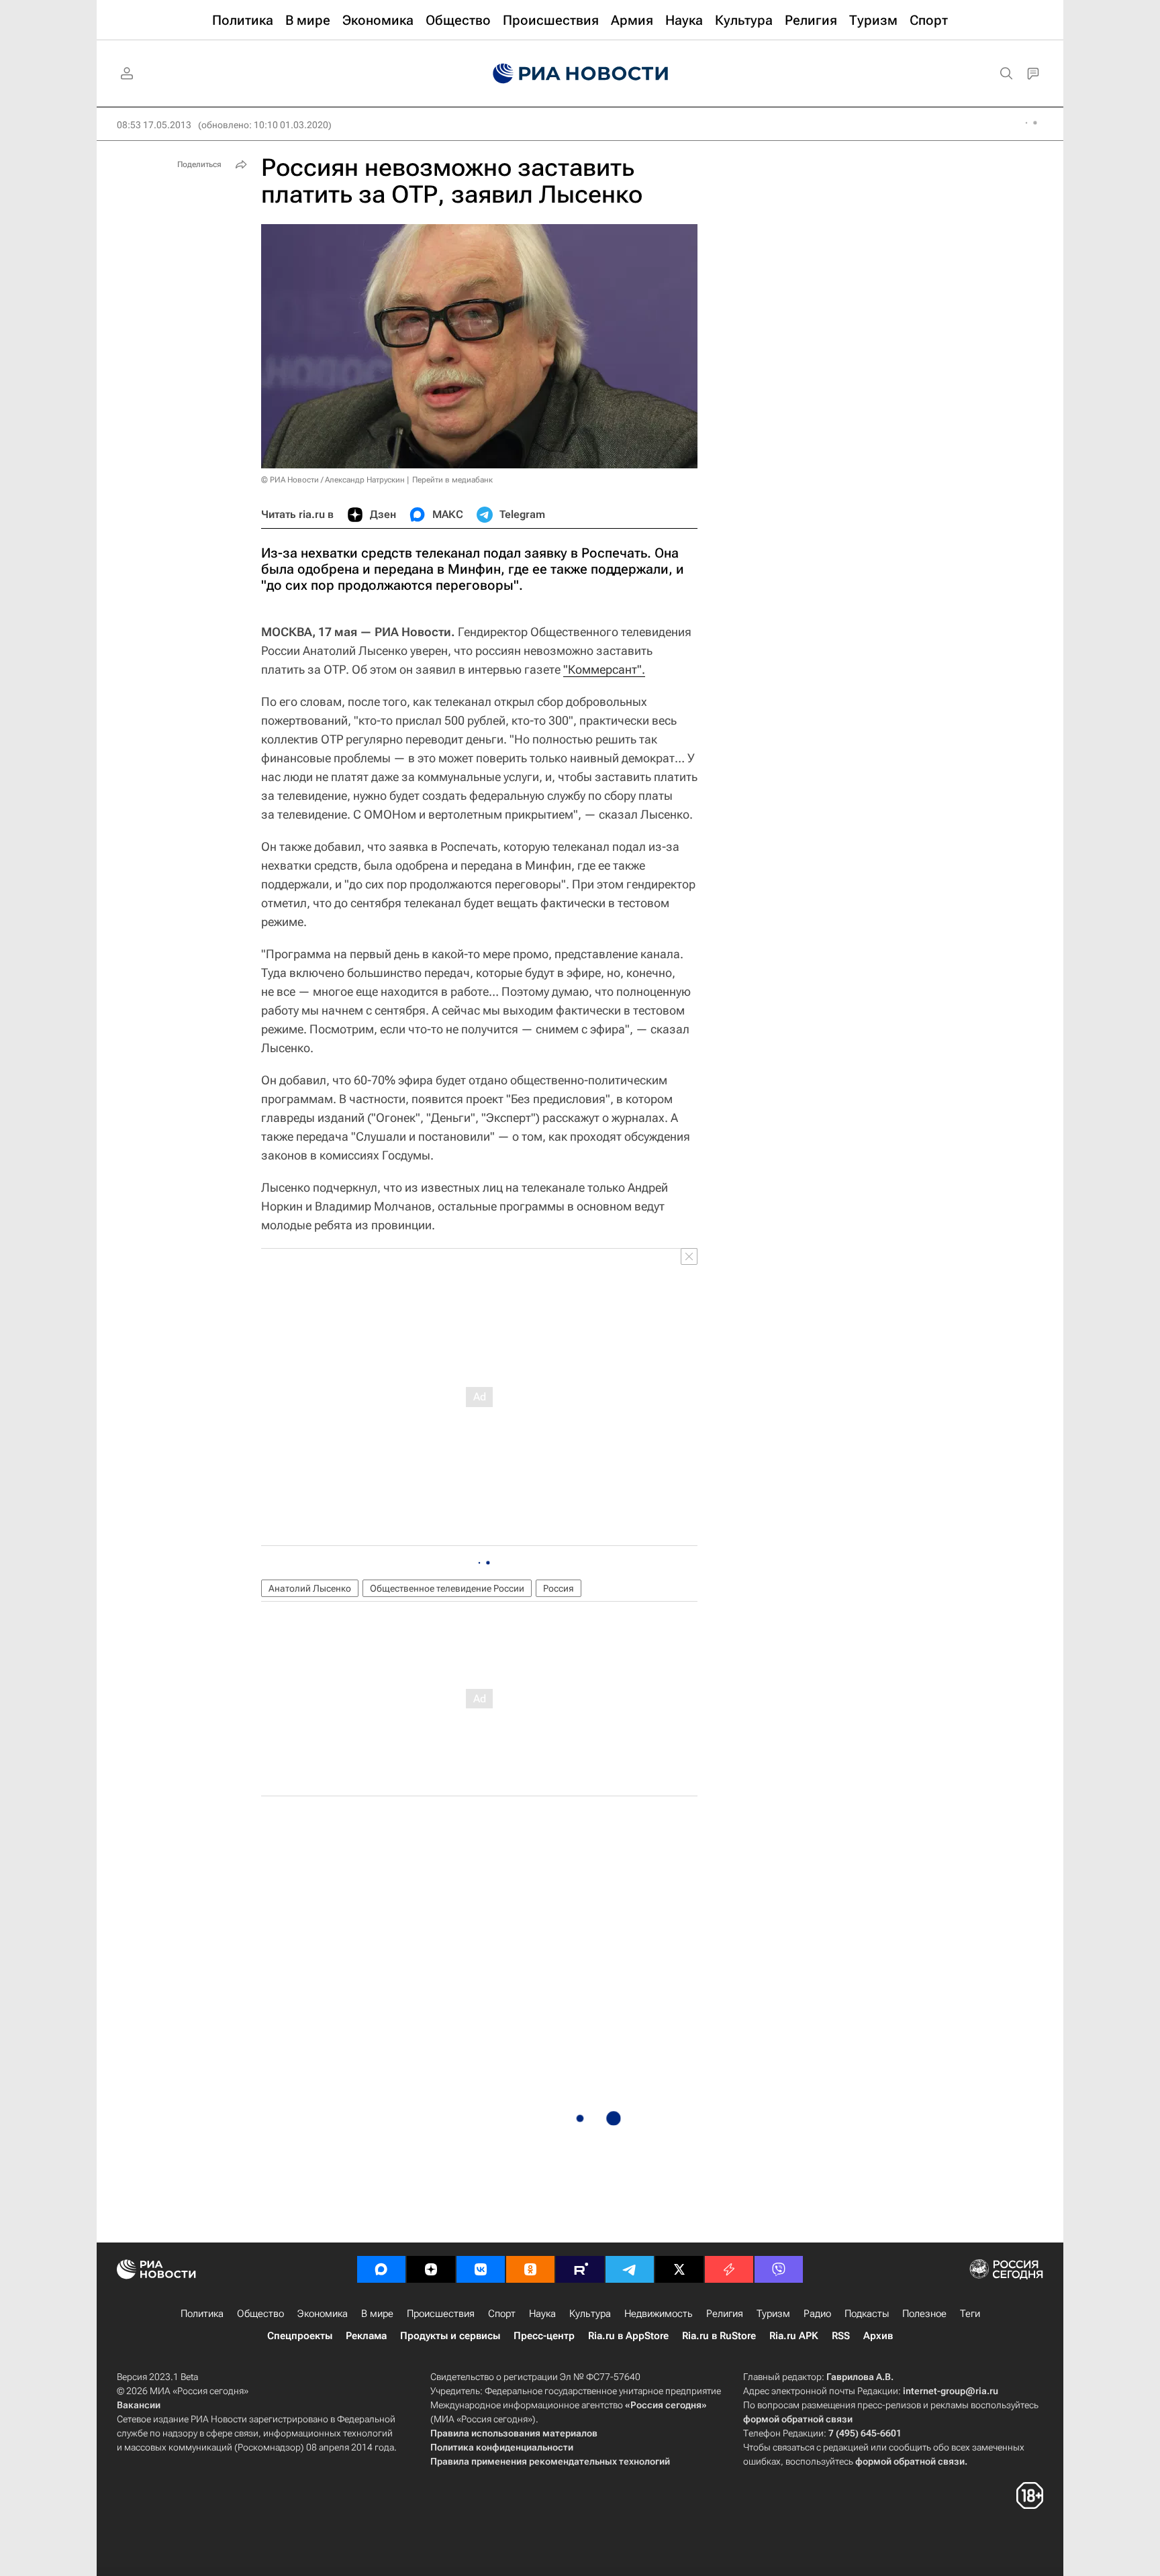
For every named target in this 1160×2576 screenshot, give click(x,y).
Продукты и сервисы (450, 2336)
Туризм (773, 2314)
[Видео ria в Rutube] (580, 2269)
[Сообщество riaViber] (779, 2269)
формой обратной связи (798, 2419)
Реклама (366, 2336)
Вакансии (139, 2405)
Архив (878, 2336)
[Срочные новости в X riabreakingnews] (729, 2269)
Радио (817, 2314)
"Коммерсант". (604, 669)
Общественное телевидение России (447, 1588)
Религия (725, 2314)
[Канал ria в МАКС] (381, 2269)
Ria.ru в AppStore (628, 2336)
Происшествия (441, 2314)
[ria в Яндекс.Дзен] (431, 2269)
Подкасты (867, 2314)
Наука (542, 2314)
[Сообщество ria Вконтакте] (481, 2269)
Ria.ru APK (794, 2336)
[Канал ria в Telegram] (630, 2269)
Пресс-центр (544, 2336)
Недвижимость (659, 2314)
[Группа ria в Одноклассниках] (530, 2269)
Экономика (323, 2314)
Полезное (924, 2314)
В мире (377, 2314)
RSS (841, 2336)
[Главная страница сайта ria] (580, 74)
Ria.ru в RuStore (719, 2336)
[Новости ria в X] (679, 2269)
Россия (559, 1588)
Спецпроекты (300, 2336)
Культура (590, 2314)
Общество (260, 2314)
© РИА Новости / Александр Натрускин (333, 480)
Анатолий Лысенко (310, 1588)
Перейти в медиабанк (452, 480)
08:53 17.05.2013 (154, 125)
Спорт (502, 2314)
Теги (970, 2314)
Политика (202, 2314)
